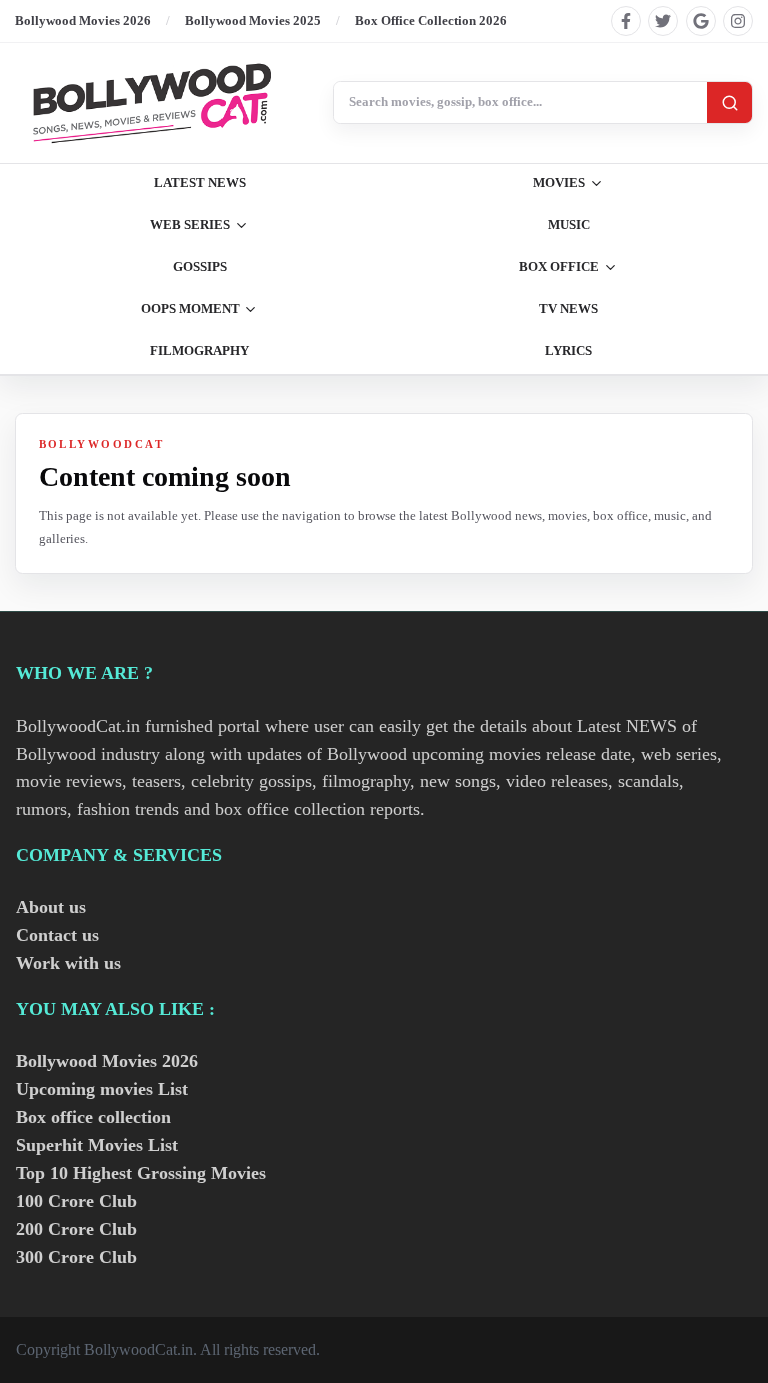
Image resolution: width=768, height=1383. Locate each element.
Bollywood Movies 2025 (253, 20)
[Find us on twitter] (663, 21)
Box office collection (93, 1117)
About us (51, 907)
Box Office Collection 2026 (431, 20)
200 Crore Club (76, 1229)
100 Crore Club (76, 1201)
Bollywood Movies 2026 (83, 20)
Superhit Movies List (97, 1145)
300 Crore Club (76, 1257)
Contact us (57, 935)
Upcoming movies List (102, 1089)
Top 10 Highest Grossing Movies (141, 1173)
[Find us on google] (701, 21)
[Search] (729, 102)
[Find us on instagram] (738, 21)
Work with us (68, 963)
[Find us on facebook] (626, 21)
